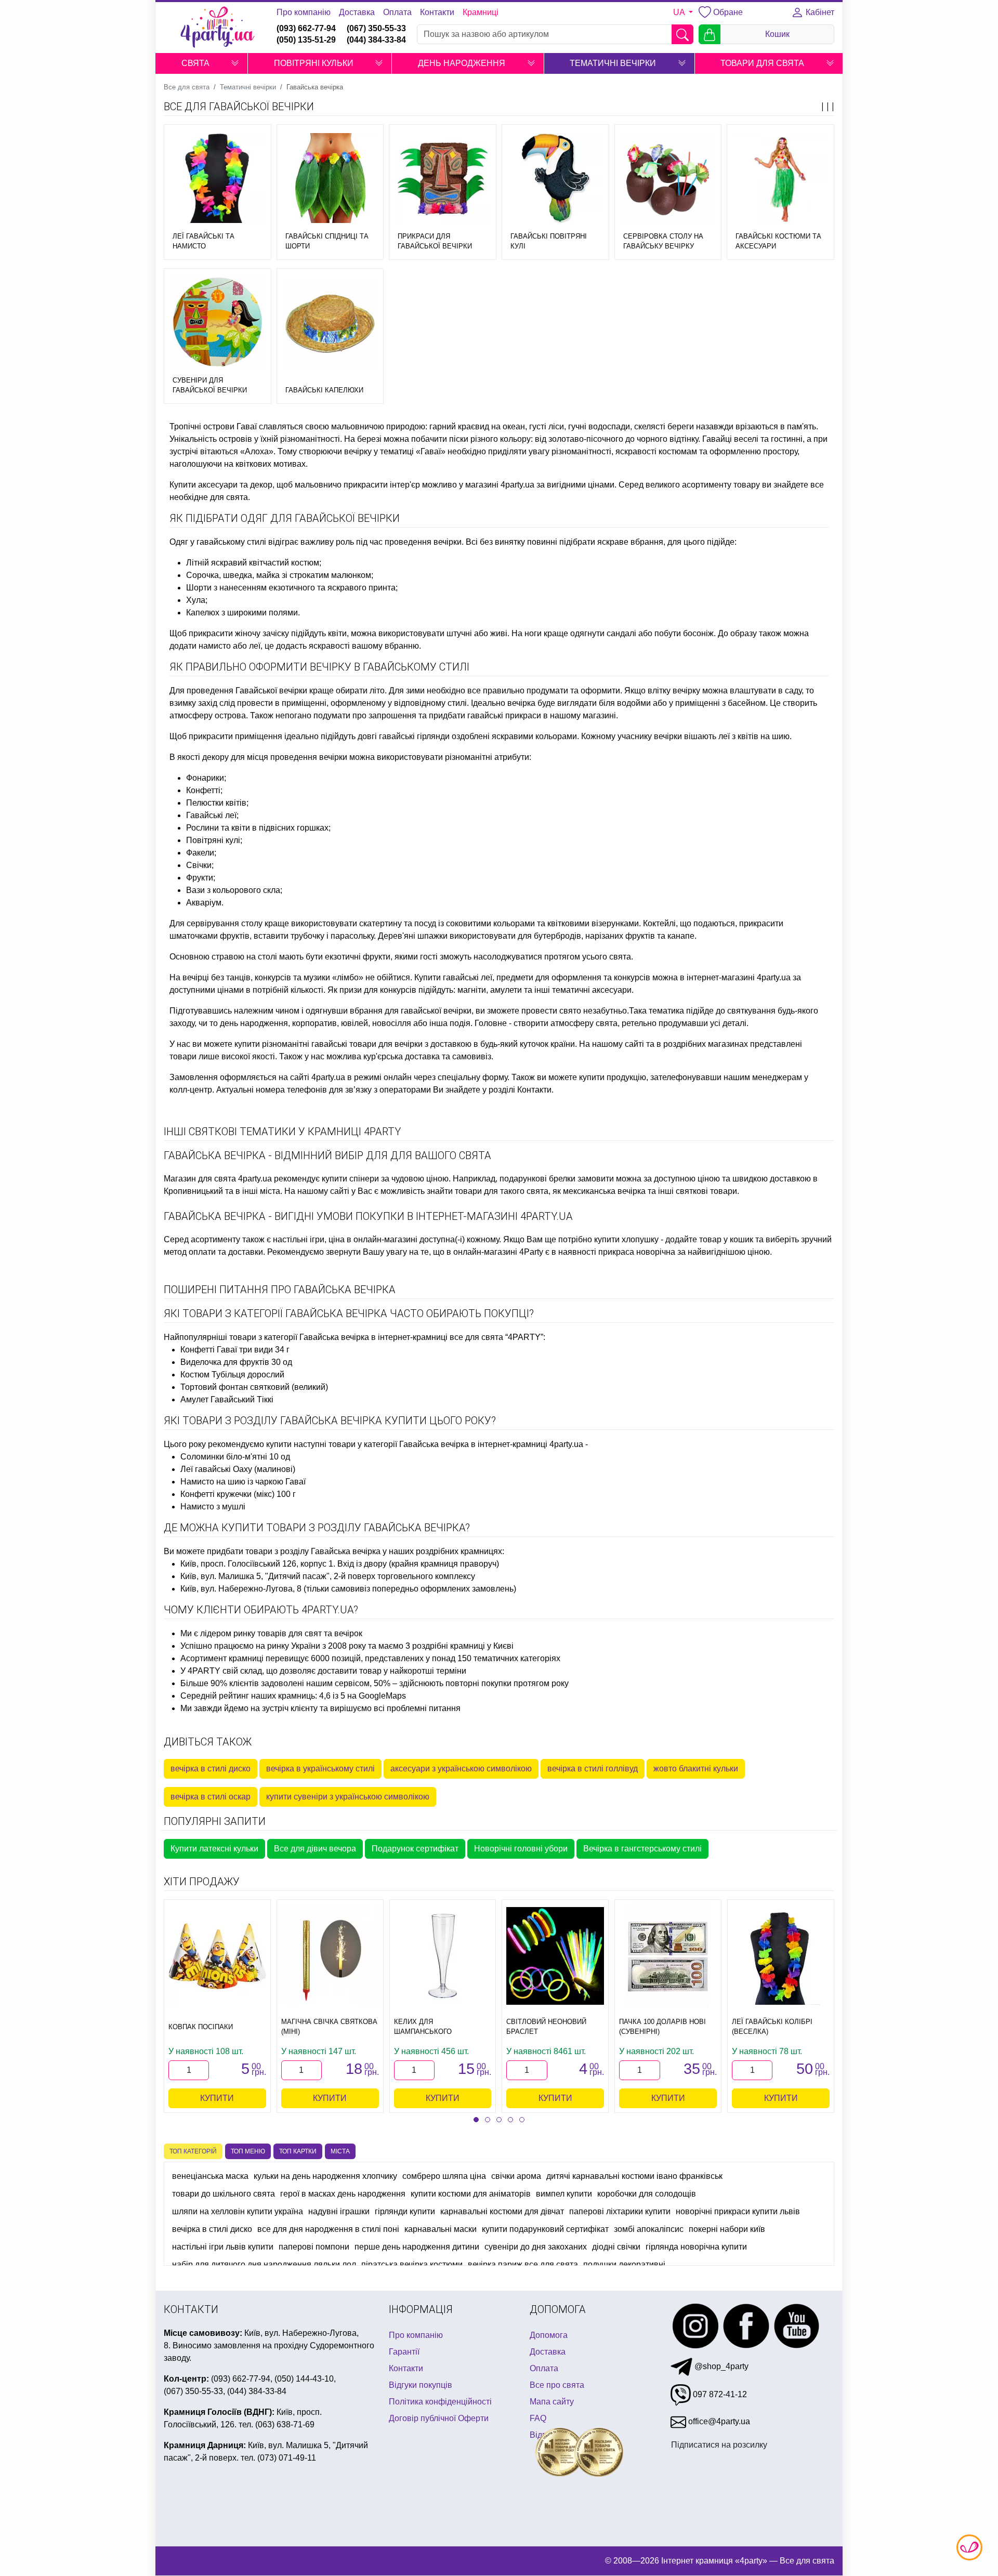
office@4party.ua (718, 2421)
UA (680, 12)
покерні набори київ (727, 2229)
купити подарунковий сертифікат (545, 2229)
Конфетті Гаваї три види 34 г (235, 1350)
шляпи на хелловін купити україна (238, 2211)
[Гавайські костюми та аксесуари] (780, 178)
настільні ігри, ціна (309, 1239)
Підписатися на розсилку (719, 2445)
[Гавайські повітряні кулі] (555, 178)
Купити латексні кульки (214, 1849)
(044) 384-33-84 (376, 40)
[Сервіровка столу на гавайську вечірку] (668, 178)
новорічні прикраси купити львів (738, 2211)
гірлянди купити (405, 2211)
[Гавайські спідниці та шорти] (330, 178)
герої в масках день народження (343, 2194)
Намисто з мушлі (213, 1507)
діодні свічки (616, 2247)
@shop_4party (720, 2366)
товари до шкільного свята (224, 2194)
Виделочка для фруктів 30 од (236, 1362)
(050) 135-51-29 (306, 40)
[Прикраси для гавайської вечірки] (443, 178)
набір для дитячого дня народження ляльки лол (264, 2264)
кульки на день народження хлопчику (325, 2176)
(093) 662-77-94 (306, 28)
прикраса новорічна (637, 1252)
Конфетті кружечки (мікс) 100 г (238, 1494)
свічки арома (516, 2176)
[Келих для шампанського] (443, 1956)
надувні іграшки (339, 2211)
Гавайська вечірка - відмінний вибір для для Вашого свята (327, 1155)
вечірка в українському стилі (320, 1769)
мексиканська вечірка (604, 1191)
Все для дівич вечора (315, 1849)
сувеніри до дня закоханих (536, 2247)
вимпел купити (564, 2194)
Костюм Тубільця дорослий (232, 1375)
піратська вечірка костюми (412, 2264)
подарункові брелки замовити (557, 1179)
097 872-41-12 (719, 2394)
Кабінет (819, 12)
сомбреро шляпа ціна (444, 2176)
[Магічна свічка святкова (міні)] (330, 1956)
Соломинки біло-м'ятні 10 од (235, 1457)
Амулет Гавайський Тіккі (227, 1399)
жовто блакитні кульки (696, 1769)
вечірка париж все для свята (523, 2264)
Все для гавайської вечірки (239, 107)
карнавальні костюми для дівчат (502, 2211)
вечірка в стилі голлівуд (593, 1769)
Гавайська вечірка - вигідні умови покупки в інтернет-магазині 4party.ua (368, 1216)
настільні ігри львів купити (223, 2247)
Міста (340, 2151)
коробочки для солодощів (647, 2194)
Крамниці (481, 12)
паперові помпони (314, 2247)
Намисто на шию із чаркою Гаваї (243, 1482)
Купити (217, 2098)
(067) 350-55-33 (376, 28)
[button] (235, 63)
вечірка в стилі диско (211, 1769)
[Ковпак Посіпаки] (217, 1956)
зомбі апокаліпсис (649, 2229)
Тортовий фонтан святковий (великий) (254, 1387)
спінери (364, 1179)
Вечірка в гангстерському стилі (642, 1849)
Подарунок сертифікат (415, 1849)
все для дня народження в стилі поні (328, 2229)
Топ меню (248, 2151)
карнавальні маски (441, 2229)
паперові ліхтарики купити (620, 2211)
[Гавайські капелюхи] (330, 324)
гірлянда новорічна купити (696, 2247)
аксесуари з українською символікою (461, 1769)
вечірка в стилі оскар (211, 1797)
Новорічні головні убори (521, 1849)
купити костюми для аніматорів (471, 2194)
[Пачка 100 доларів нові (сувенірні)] (668, 1956)
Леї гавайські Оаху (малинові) (238, 1469)
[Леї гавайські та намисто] (218, 178)
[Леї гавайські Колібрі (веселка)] (781, 1956)
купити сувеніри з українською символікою (348, 1797)
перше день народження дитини (417, 2247)
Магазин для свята (200, 1179)
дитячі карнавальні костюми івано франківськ (634, 2176)
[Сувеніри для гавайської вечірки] (218, 322)
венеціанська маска (210, 2176)
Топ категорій (193, 2151)
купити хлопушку (626, 1239)
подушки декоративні (624, 2264)
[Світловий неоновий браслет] (555, 1956)
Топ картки (298, 2151)
